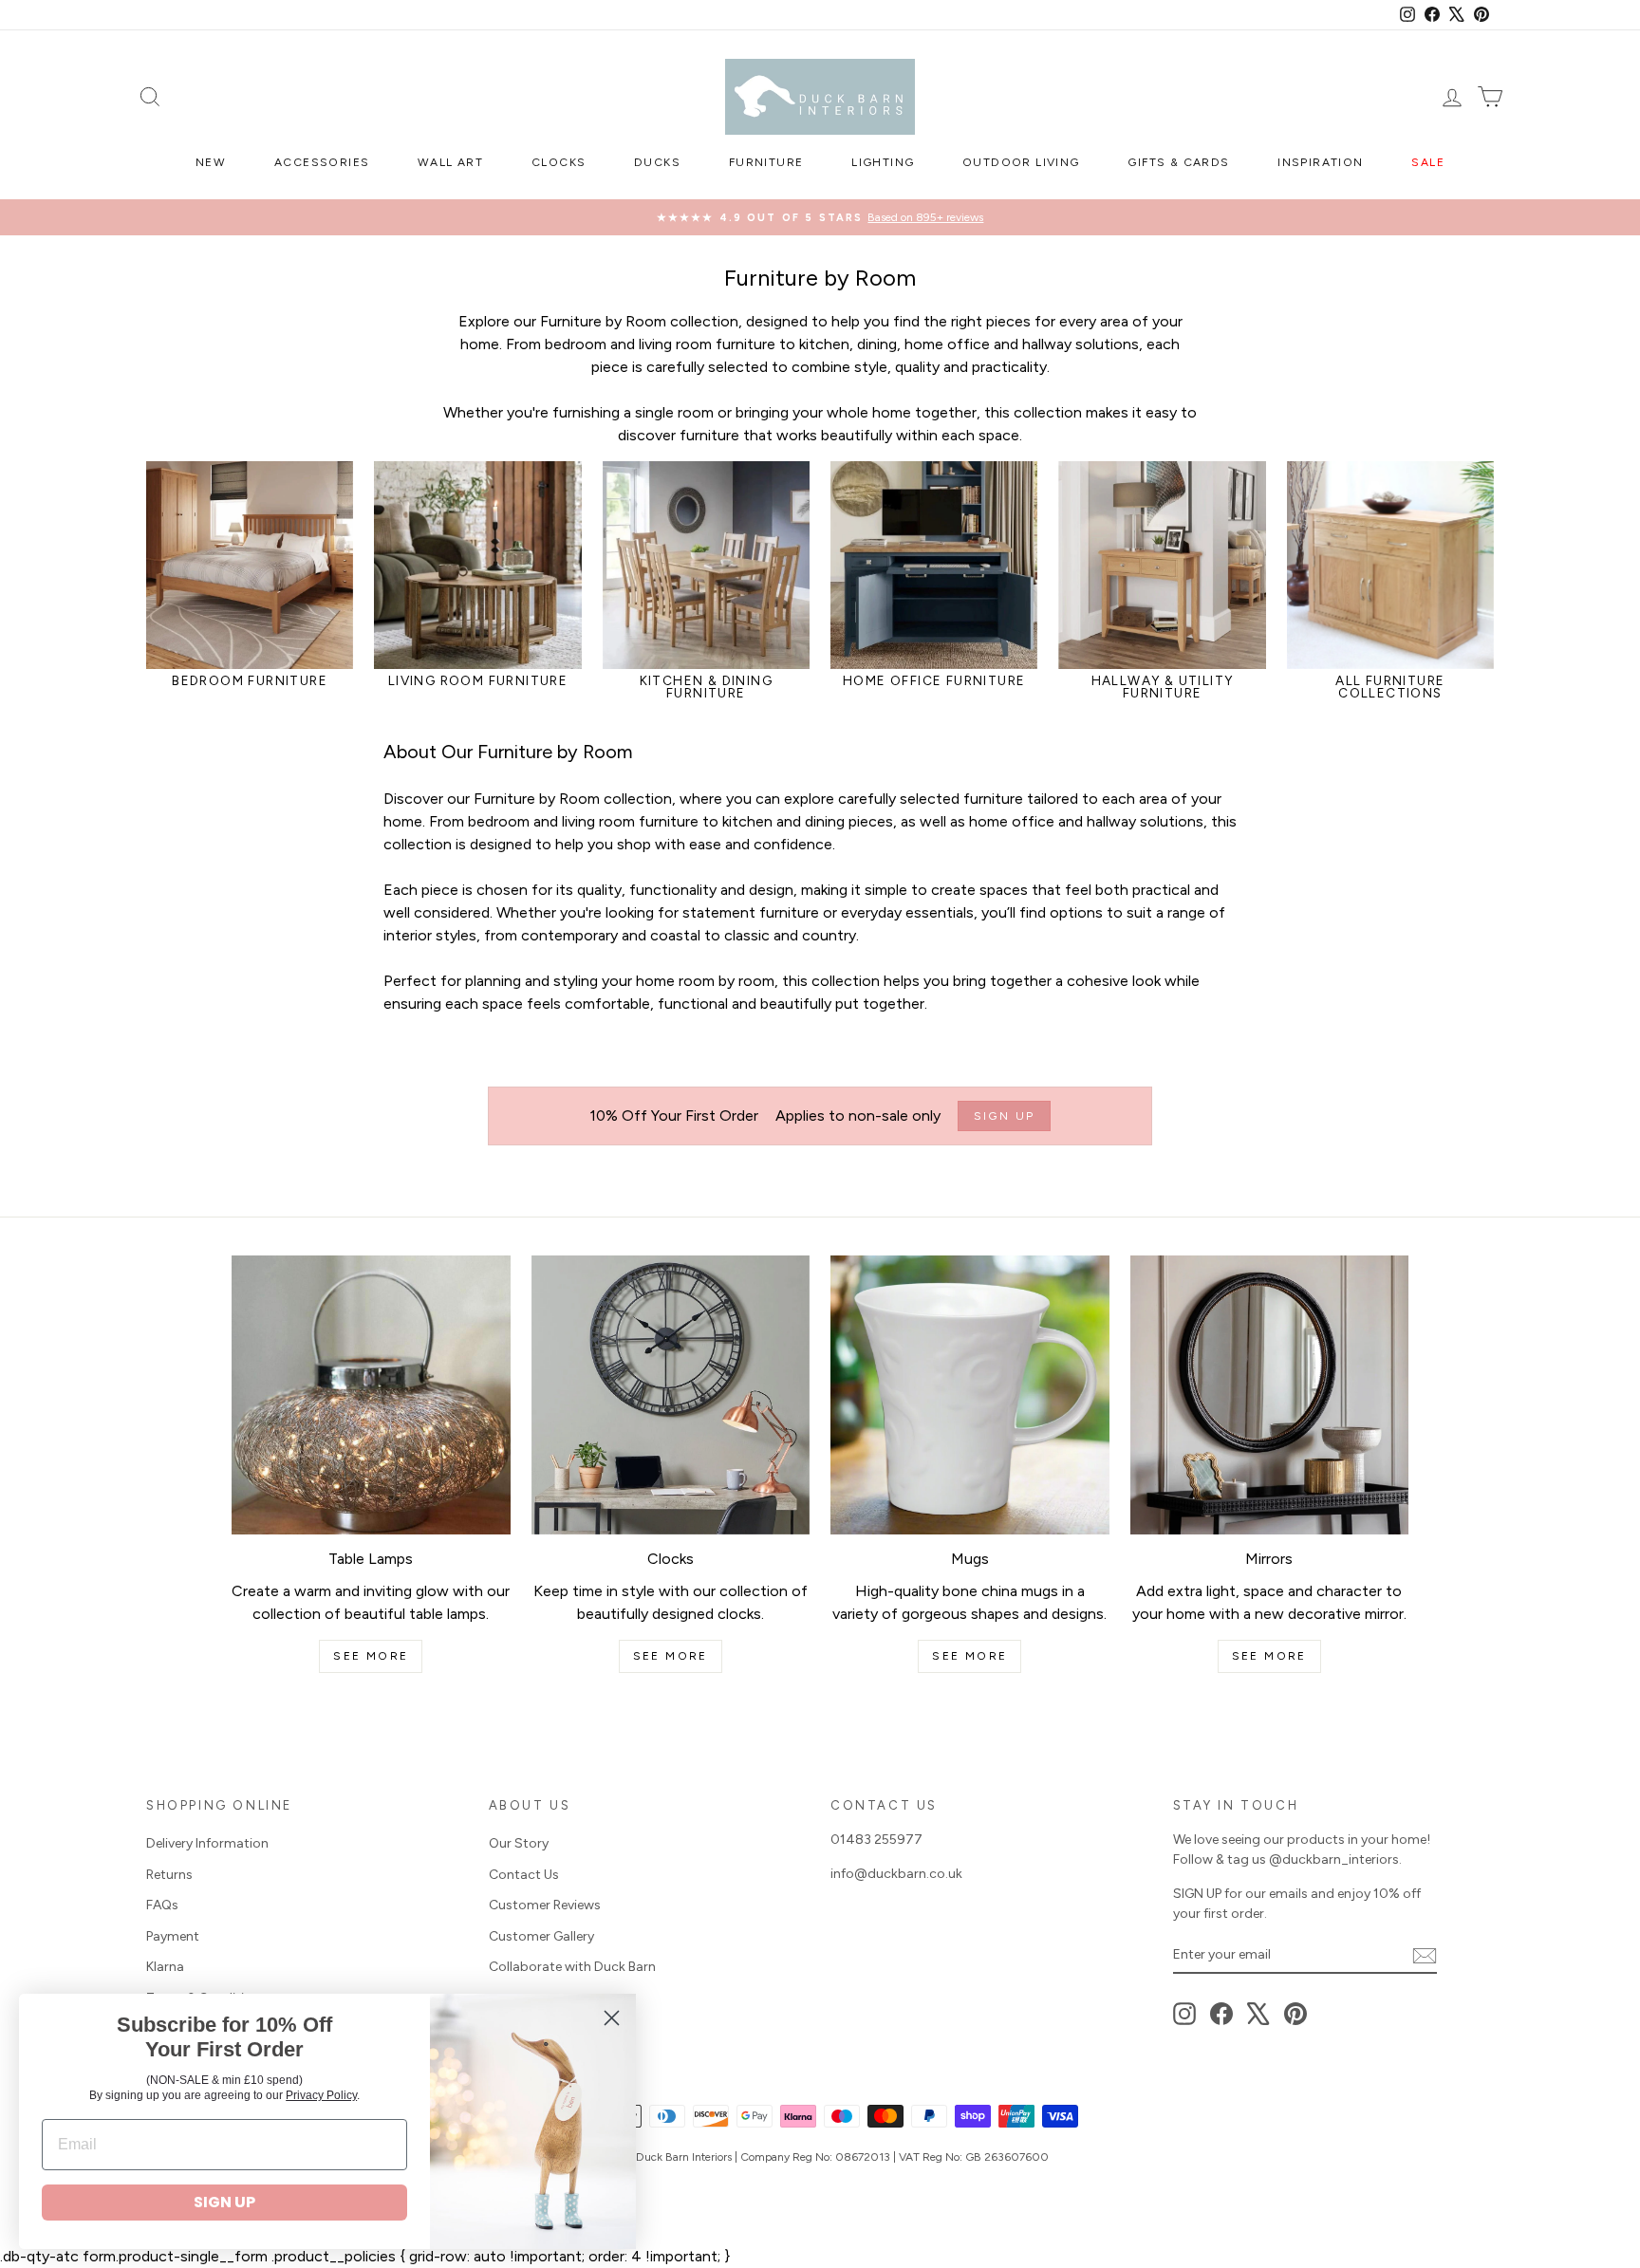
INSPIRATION (1320, 162)
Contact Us (524, 1875)
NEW (211, 162)
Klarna (165, 1967)
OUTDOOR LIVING (1021, 162)
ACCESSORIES (322, 162)
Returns (169, 1875)
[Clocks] (671, 1395)
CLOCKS (559, 162)
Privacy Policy (321, 2095)
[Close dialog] (612, 2018)
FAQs (162, 1905)
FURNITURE (766, 162)
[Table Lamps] (371, 1395)
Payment (173, 1936)
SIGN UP (224, 2202)
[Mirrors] (1270, 1395)
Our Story (519, 1843)
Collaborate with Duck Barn (572, 1967)
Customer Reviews (545, 1905)
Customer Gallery (541, 1936)
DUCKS (657, 162)
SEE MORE (371, 1656)
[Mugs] (970, 1395)
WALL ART (450, 162)
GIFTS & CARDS (1178, 162)
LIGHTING (883, 162)
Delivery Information (207, 1843)
